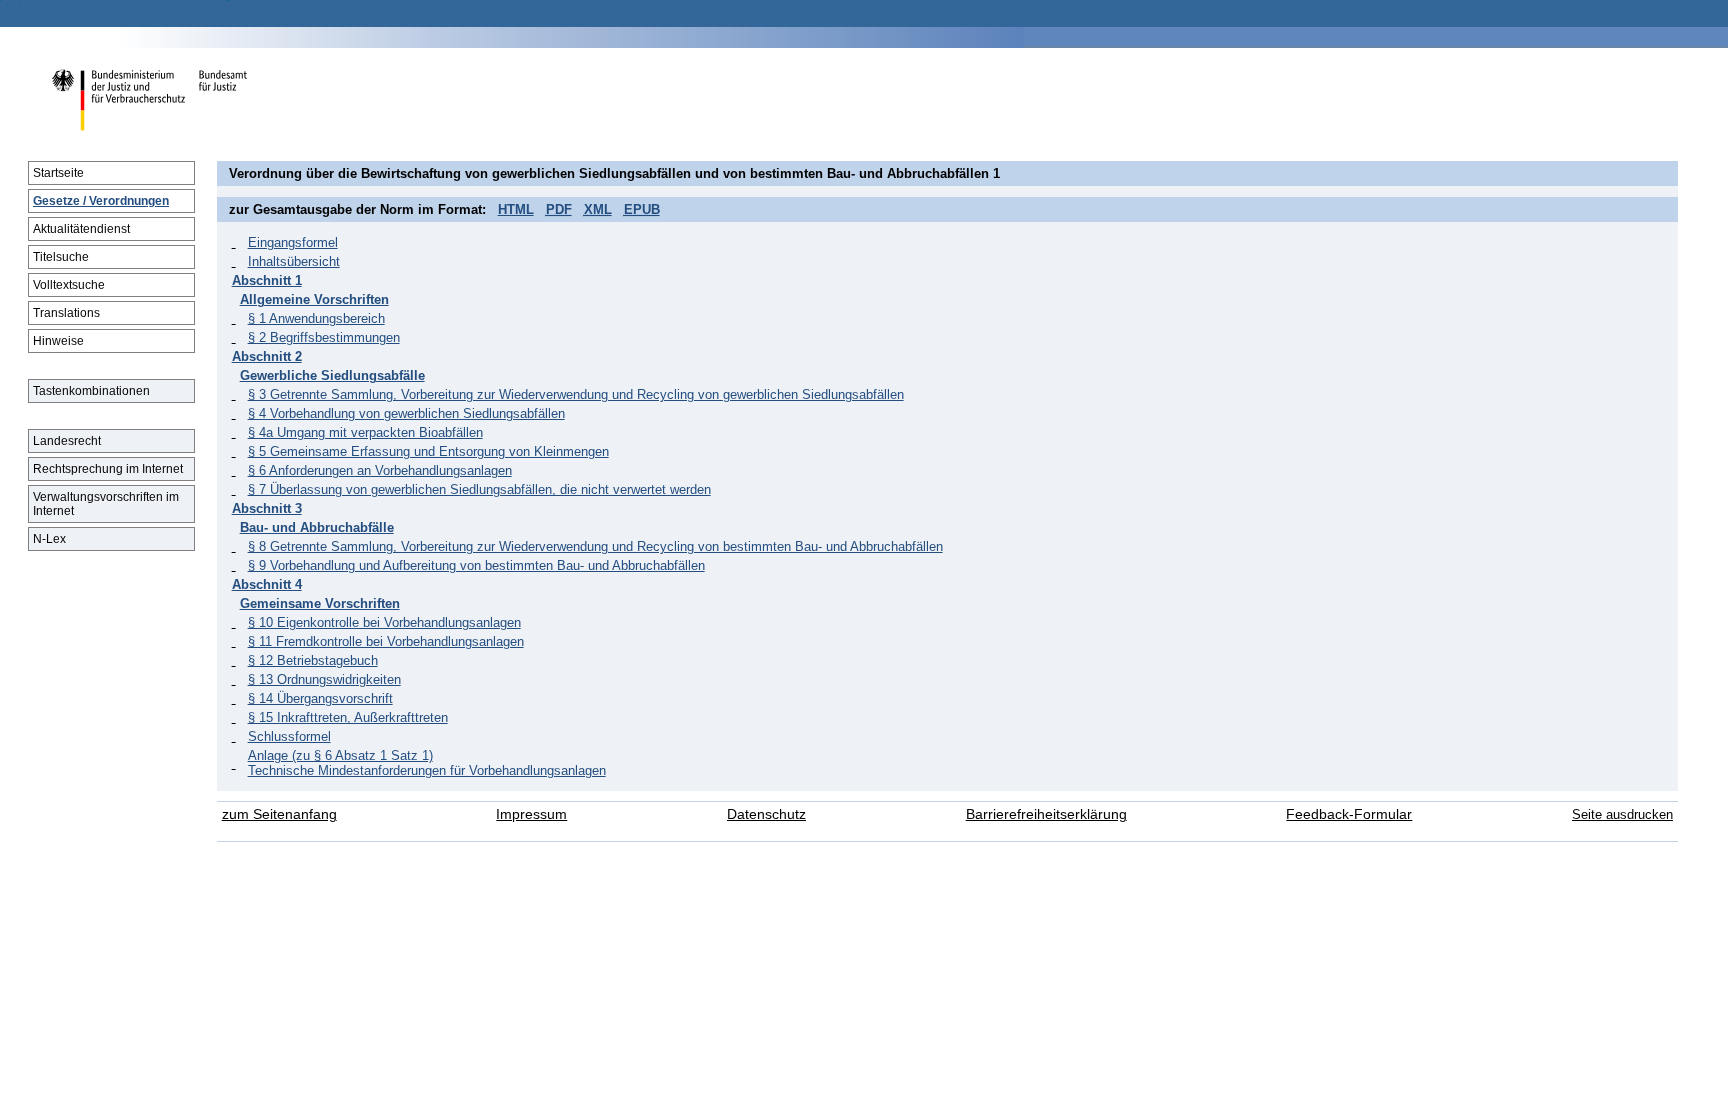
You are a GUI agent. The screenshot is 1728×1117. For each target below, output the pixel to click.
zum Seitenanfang (279, 814)
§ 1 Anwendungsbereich (316, 318)
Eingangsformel (293, 242)
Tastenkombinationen (91, 391)
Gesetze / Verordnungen (101, 201)
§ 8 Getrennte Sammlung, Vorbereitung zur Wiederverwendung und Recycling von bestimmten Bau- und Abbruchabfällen (595, 546)
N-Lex (49, 539)
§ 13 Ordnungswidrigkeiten (324, 679)
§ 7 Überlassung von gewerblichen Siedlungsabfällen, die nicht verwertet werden (479, 489)
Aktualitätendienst (81, 229)
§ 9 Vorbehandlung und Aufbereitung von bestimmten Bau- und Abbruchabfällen (476, 565)
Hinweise (58, 341)
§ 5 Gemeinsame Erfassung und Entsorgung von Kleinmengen (428, 451)
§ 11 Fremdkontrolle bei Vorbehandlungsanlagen (386, 641)
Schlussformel (289, 736)
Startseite (58, 173)
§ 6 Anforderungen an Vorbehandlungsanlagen (380, 470)
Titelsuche (61, 257)
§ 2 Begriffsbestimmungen (324, 337)
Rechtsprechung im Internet (108, 469)
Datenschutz (766, 814)
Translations (66, 313)
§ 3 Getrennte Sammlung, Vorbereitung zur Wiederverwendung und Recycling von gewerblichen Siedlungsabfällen (576, 394)
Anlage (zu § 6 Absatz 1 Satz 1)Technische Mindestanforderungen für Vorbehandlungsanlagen (427, 763)
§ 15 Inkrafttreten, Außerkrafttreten (348, 717)
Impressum (531, 814)
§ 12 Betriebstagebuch (313, 660)
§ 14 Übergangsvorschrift (320, 698)
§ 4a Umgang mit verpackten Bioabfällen (365, 432)
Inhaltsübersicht (294, 261)
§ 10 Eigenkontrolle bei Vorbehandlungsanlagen (384, 622)
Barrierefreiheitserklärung (1046, 814)
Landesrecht (67, 441)
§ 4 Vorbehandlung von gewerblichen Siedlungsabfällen (406, 413)
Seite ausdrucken (1622, 814)
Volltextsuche (69, 285)
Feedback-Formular (1349, 814)
